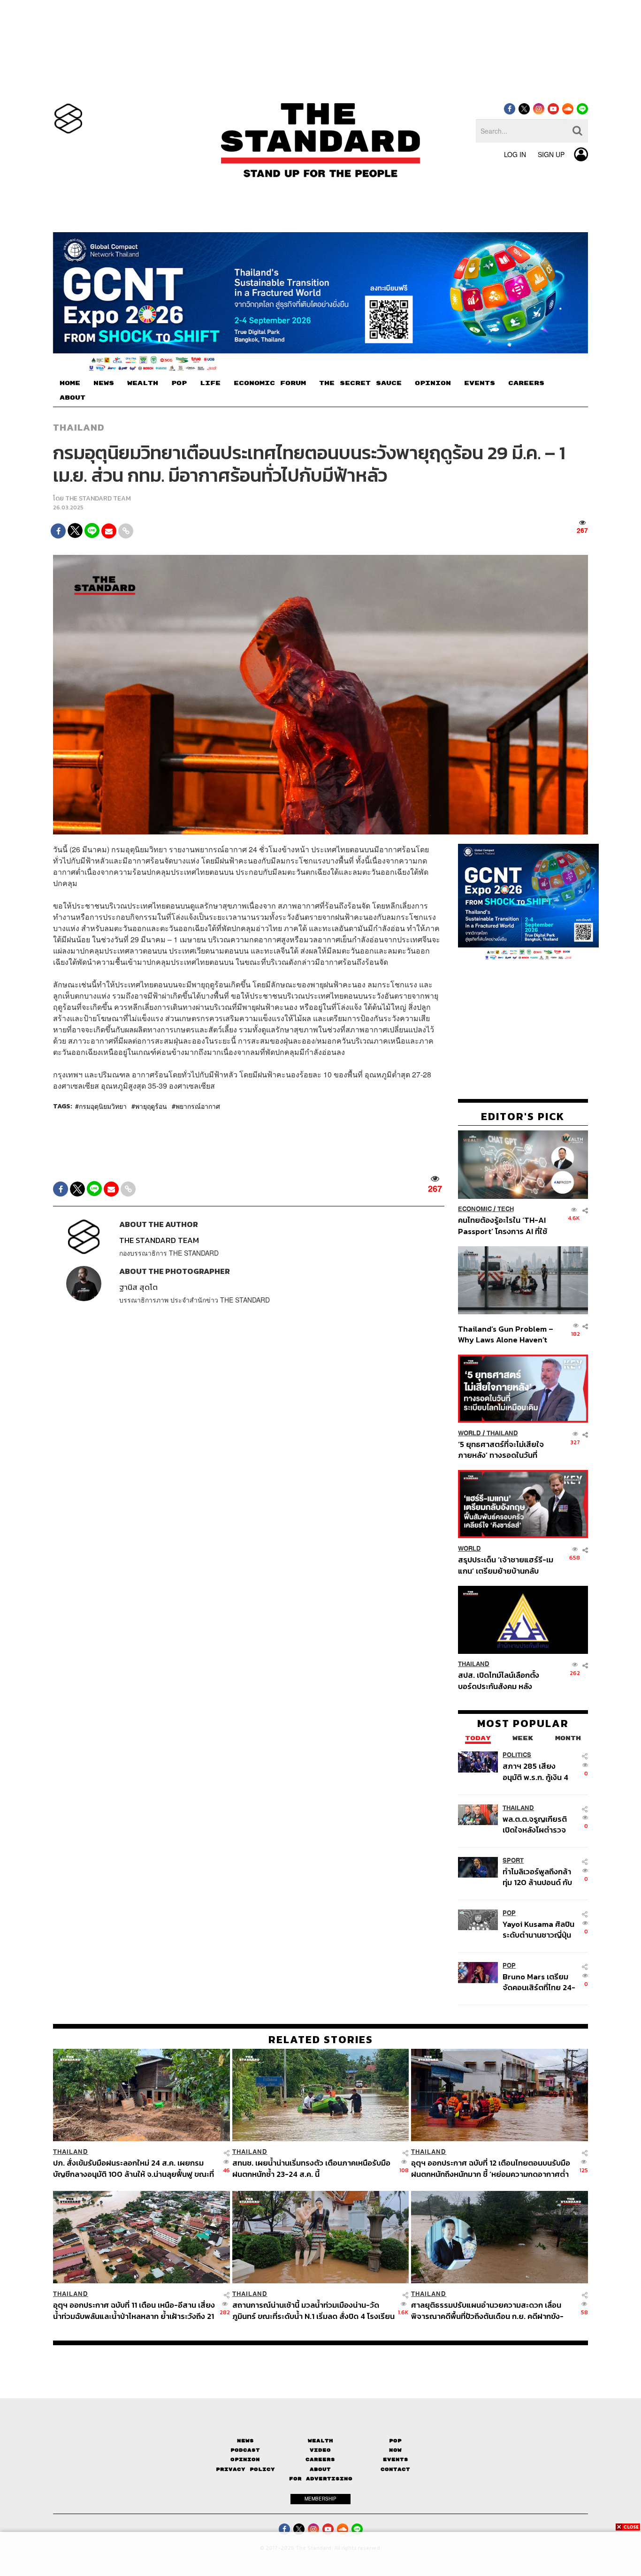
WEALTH (143, 383)
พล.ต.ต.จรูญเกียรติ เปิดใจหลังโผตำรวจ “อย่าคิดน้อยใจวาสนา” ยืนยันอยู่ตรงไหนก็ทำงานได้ (539, 1824)
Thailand (79, 427)
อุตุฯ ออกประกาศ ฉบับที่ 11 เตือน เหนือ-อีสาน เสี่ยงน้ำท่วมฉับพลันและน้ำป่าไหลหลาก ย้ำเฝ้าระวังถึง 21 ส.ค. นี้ (134, 2310)
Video (320, 2450)
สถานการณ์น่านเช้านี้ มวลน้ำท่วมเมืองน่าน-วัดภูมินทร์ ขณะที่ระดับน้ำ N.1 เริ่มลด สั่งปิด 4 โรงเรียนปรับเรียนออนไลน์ (313, 2310)
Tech (506, 1209)
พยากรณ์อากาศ (198, 1106)
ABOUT (72, 398)
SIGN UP (551, 154)
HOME (70, 383)
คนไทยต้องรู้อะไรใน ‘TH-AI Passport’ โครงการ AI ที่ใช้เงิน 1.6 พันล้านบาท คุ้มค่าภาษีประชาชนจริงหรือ (505, 1226)
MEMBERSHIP (320, 2499)
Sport (513, 1860)
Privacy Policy (245, 2469)
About (320, 2469)
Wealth (320, 2441)
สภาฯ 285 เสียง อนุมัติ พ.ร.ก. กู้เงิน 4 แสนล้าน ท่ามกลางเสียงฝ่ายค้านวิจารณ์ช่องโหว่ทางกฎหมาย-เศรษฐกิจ (538, 1772)
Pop (395, 2441)
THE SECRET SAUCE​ (360, 383)
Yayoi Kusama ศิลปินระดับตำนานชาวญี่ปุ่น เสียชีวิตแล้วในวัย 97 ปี (538, 1929)
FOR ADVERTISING (321, 2479)
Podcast (245, 2450)
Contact (395, 2469)
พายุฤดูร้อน (151, 1106)
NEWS (104, 383)
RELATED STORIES (321, 2039)
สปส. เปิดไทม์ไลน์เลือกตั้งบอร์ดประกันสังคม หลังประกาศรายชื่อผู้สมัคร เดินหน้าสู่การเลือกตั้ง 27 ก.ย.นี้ (502, 1681)
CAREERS (526, 383)
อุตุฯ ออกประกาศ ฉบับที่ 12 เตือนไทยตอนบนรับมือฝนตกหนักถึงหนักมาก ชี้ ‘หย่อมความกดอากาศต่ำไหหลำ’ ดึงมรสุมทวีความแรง (491, 2168)
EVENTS (480, 383)
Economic (475, 1209)
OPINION (433, 383)
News (245, 2441)
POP (179, 383)
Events (396, 2459)
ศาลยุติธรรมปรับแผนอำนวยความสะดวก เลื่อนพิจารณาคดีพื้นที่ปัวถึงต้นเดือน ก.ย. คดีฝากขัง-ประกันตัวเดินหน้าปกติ (487, 2310)
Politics (517, 1755)
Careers (320, 2459)
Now (395, 2450)
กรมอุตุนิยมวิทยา (103, 1106)
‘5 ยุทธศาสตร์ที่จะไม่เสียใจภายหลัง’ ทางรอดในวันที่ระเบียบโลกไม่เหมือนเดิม (501, 1450)
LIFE (210, 383)
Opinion (245, 2459)
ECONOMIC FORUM (270, 383)
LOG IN (515, 154)
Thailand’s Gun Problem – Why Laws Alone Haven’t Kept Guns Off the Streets (506, 1334)
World (469, 1433)
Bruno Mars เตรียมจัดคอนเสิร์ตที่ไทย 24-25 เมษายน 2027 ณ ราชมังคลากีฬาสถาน (539, 1982)
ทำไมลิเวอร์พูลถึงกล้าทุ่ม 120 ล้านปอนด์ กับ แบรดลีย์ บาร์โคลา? (537, 1877)
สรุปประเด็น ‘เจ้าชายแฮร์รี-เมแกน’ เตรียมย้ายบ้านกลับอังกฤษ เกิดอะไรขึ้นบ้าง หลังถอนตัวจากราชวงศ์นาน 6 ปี (506, 1565)
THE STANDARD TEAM (98, 498)
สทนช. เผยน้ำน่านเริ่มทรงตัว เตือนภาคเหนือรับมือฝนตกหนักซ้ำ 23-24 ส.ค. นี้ (311, 2168)
